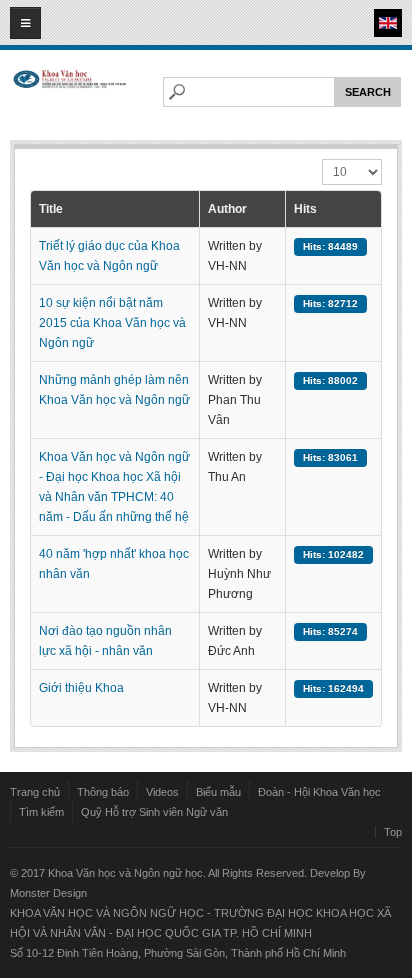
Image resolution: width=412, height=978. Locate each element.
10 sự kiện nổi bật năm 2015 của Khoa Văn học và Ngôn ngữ (112, 323)
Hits (305, 209)
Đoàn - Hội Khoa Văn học (319, 792)
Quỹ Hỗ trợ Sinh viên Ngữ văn (154, 812)
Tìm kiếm (41, 812)
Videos (162, 792)
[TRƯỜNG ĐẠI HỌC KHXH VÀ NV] (70, 96)
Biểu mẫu (218, 792)
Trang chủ (35, 792)
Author (227, 209)
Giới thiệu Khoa (81, 688)
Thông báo (103, 792)
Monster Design (48, 893)
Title (51, 209)
